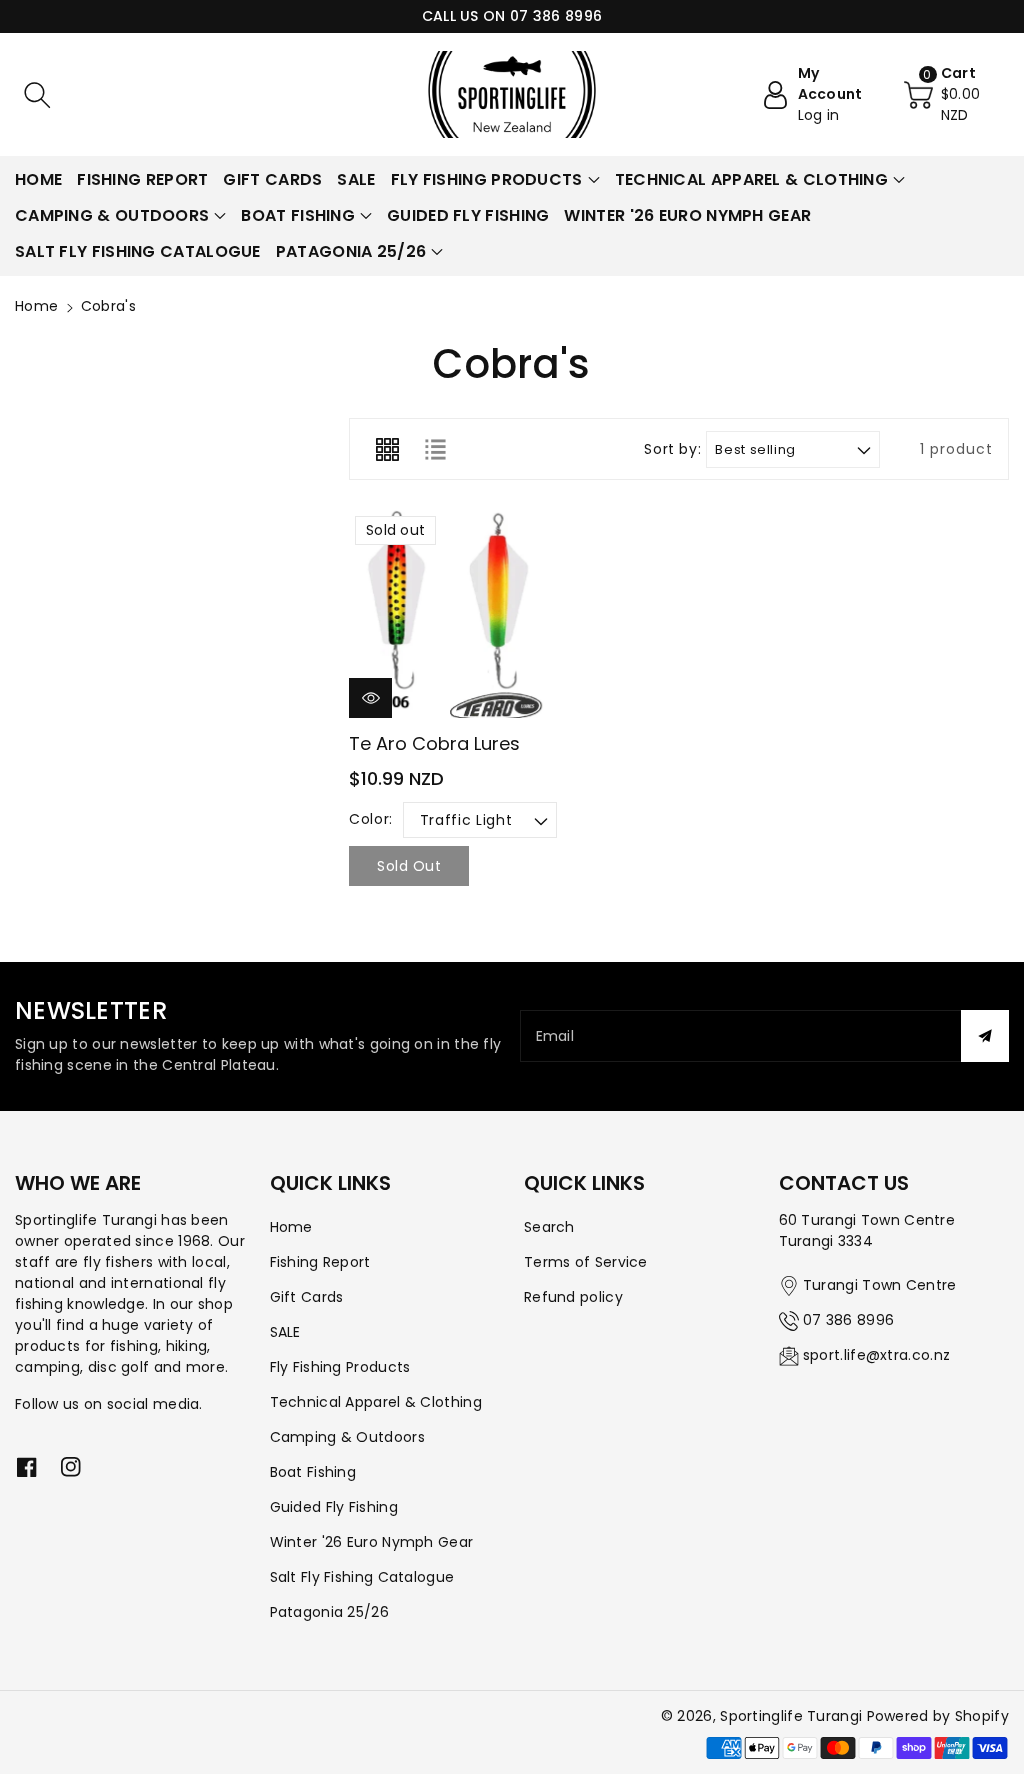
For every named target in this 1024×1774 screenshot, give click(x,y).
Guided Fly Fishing (334, 1507)
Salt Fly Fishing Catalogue (362, 1577)
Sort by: (672, 449)
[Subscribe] (985, 1036)
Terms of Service (586, 1262)
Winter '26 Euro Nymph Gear (372, 1542)
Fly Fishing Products (340, 1367)
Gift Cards (307, 1297)
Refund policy (573, 1297)
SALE (285, 1332)
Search (549, 1227)
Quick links (330, 1183)
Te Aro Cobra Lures (434, 743)
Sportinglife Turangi (793, 1716)
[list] (435, 449)
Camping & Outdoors (347, 1437)
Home (36, 306)
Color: (371, 819)
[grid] (387, 449)
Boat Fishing (313, 1472)
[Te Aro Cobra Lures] (453, 614)
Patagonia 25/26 (330, 1612)
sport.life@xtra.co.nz (876, 1355)
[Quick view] (370, 698)
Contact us (844, 1183)
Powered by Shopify (938, 1716)
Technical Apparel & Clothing (376, 1402)
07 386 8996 (848, 1320)
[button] (37, 95)
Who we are (78, 1183)
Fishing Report (320, 1262)
